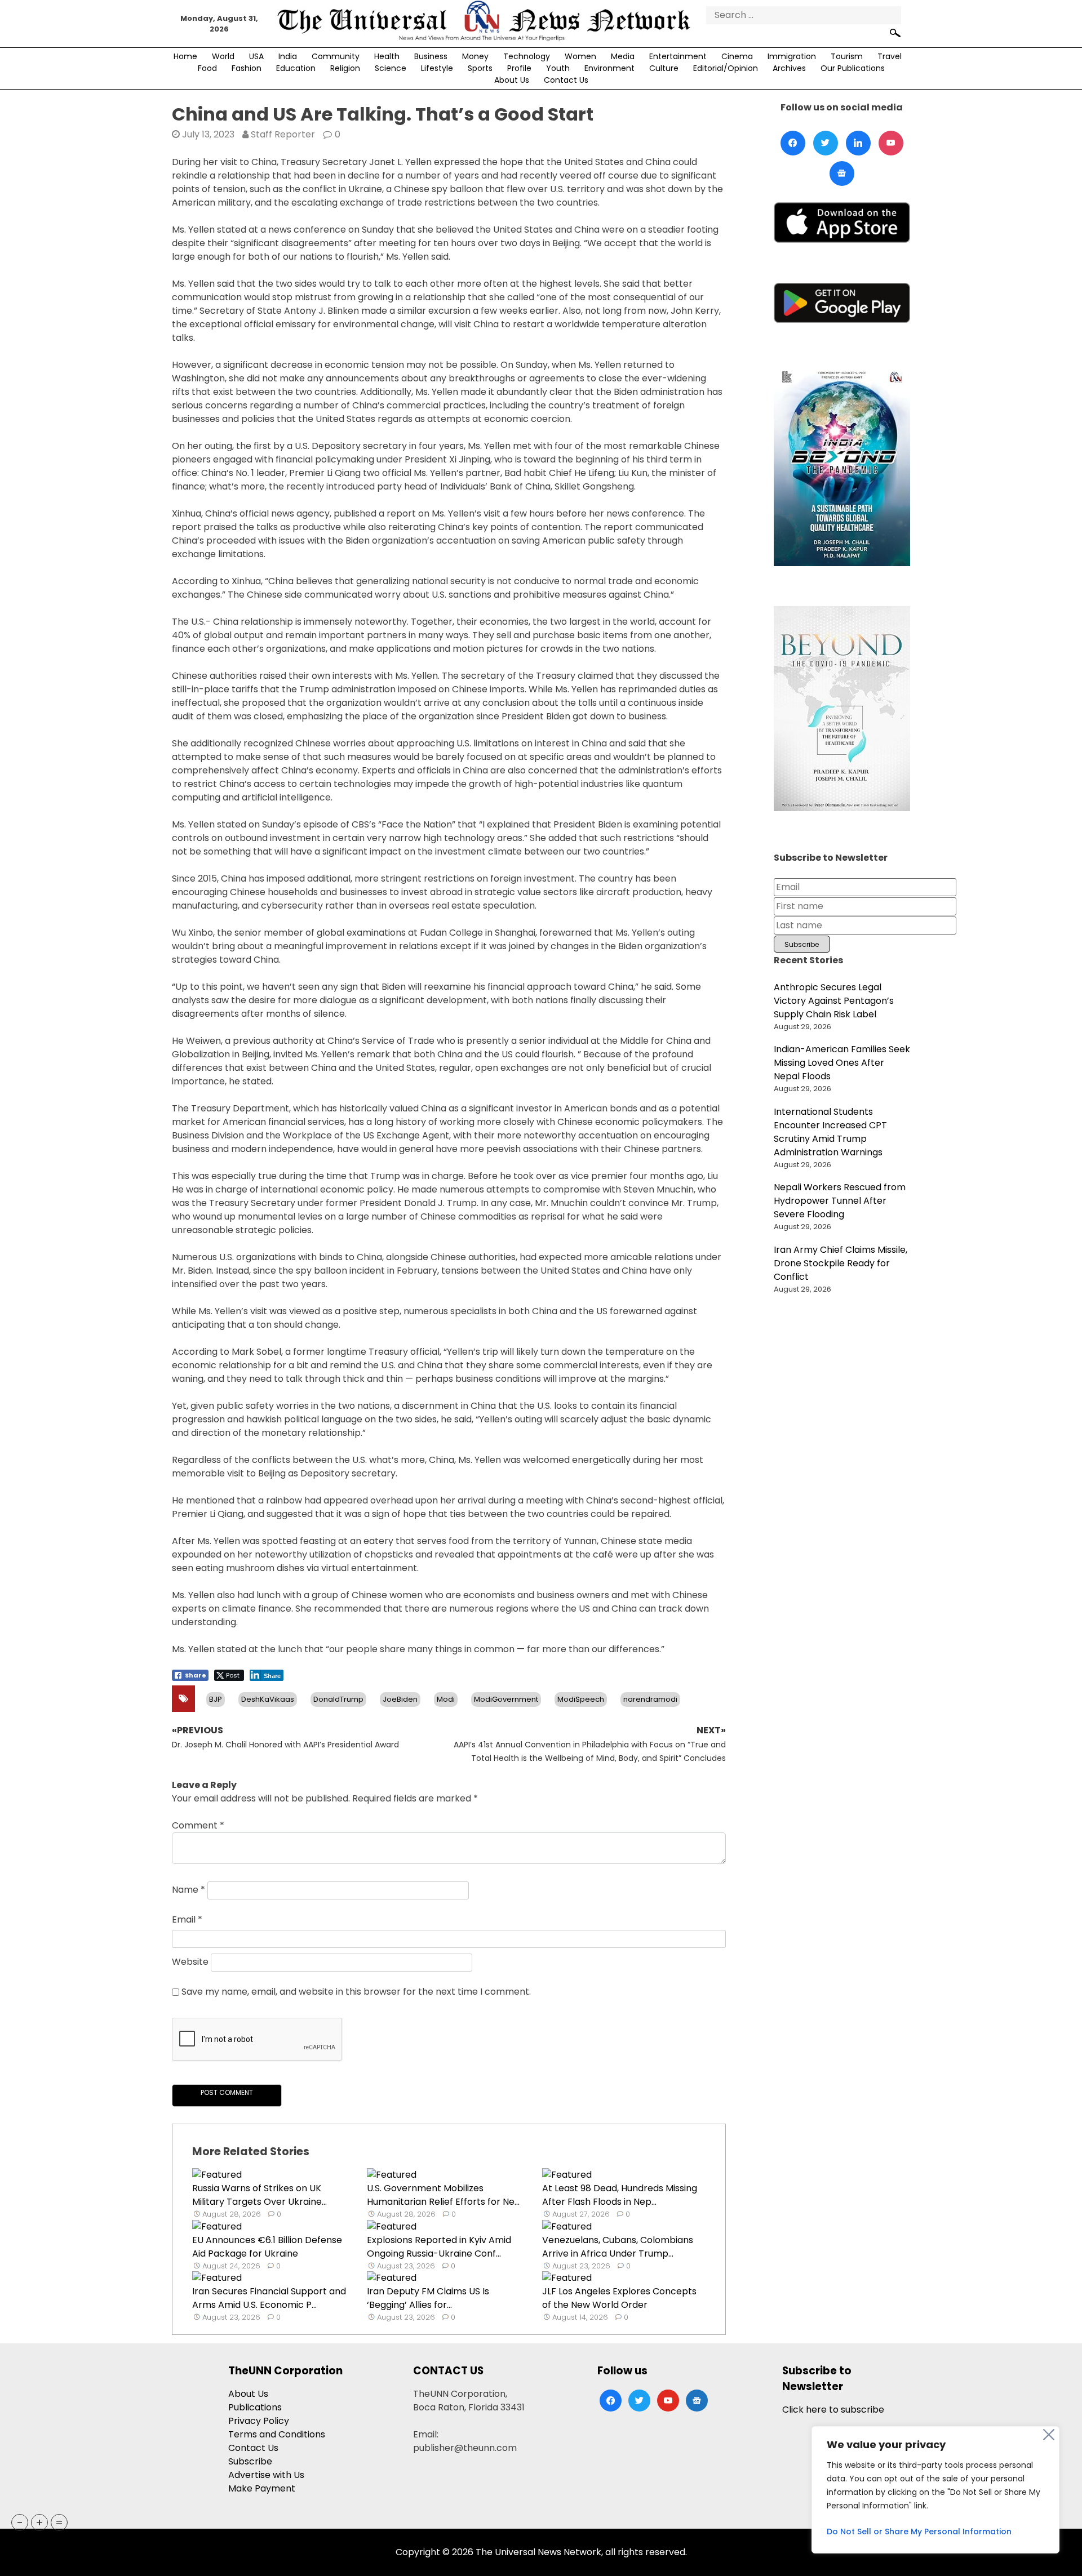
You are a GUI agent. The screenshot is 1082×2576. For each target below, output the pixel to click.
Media (623, 56)
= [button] (59, 2522)
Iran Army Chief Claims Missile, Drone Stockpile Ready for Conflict (841, 1263)
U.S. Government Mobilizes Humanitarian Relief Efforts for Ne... (443, 2195)
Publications (255, 2407)
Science (391, 68)
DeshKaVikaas (268, 1699)
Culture (664, 68)
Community (336, 56)
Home (185, 56)
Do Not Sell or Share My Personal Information (919, 2531)
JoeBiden (400, 1699)
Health (387, 56)
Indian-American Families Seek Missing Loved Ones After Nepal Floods (842, 1063)
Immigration (792, 56)
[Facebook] (793, 143)
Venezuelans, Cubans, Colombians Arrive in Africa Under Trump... (618, 2247)
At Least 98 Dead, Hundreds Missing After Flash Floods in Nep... (620, 2195)
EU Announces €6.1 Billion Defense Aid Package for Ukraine (267, 2247)
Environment (609, 68)
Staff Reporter (283, 134)
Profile (519, 68)
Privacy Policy (259, 2421)
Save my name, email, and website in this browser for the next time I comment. (356, 1992)
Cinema (737, 56)
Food (207, 68)
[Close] (1049, 2435)
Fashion (247, 68)
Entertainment (678, 56)
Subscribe (250, 2461)
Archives (789, 68)
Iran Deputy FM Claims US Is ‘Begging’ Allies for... (428, 2298)
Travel (890, 56)
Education (296, 68)
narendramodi (650, 1699)
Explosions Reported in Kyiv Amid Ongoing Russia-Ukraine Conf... (439, 2247)
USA (256, 56)
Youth (558, 68)
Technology (527, 56)
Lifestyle (437, 68)
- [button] (20, 2522)
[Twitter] (826, 143)
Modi (446, 1699)
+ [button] (39, 2522)
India (288, 56)
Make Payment (262, 2488)
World (223, 56)
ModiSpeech (581, 1699)
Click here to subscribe (833, 2410)
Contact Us (566, 80)
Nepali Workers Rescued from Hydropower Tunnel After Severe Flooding (840, 1201)
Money (475, 56)
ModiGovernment (506, 1699)
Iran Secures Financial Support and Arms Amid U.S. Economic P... (269, 2298)
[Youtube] (891, 143)
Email (187, 1919)
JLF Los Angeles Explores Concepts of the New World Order (619, 2298)
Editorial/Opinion (726, 68)
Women (580, 56)
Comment (198, 1825)
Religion (345, 68)
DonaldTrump (338, 1699)
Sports (480, 68)
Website (190, 1962)
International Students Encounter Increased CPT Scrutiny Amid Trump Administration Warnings (830, 1132)
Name (189, 1890)
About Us (512, 80)
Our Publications (853, 68)
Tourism (847, 56)
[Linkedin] (858, 143)
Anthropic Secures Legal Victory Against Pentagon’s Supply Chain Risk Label (834, 1001)
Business (431, 56)
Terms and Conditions (277, 2434)
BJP (216, 1699)
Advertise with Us (266, 2475)
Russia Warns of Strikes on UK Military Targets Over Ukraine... (260, 2195)
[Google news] (842, 173)
